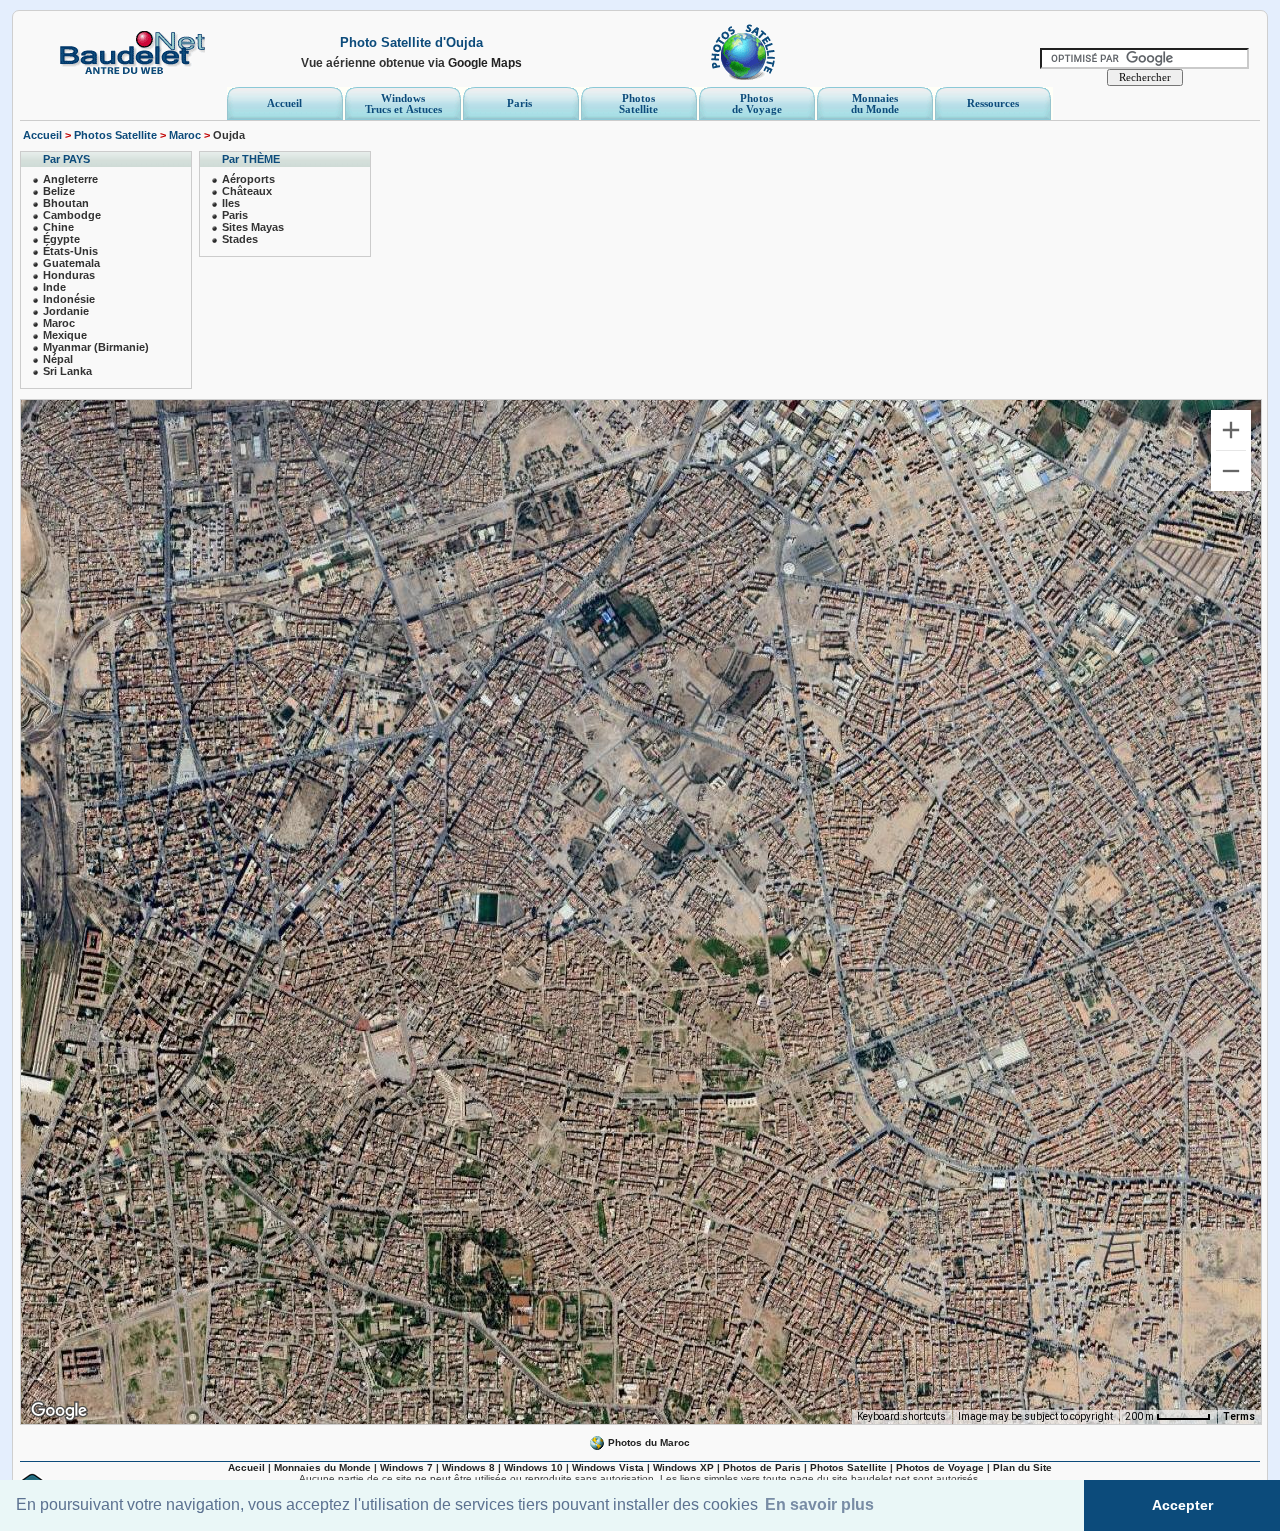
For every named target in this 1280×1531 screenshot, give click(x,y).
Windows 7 (406, 1467)
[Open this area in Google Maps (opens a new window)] (59, 1411)
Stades (240, 239)
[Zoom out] (1231, 471)
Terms (1239, 1416)
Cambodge (72, 215)
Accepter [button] (1182, 1505)
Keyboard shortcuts (901, 1416)
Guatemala (71, 263)
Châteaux (247, 191)
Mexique (65, 335)
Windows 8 (468, 1467)
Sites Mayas (253, 227)
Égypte (61, 239)
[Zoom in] (1231, 430)
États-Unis (70, 251)
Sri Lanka (67, 371)
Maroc (185, 135)
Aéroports (248, 179)
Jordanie (66, 311)
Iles (231, 203)
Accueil (42, 135)
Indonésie (69, 299)
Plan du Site (1022, 1467)
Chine (58, 227)
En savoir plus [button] (819, 1504)
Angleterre (70, 179)
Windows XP (683, 1467)
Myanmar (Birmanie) (96, 347)
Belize (59, 191)
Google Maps (485, 63)
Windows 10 (533, 1467)
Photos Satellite (115, 135)
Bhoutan (66, 203)
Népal (58, 359)
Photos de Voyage (940, 1467)
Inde (54, 287)
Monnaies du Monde (322, 1467)
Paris (235, 215)
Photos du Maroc (647, 1442)
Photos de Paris (762, 1467)
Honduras (69, 275)
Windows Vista (608, 1467)
